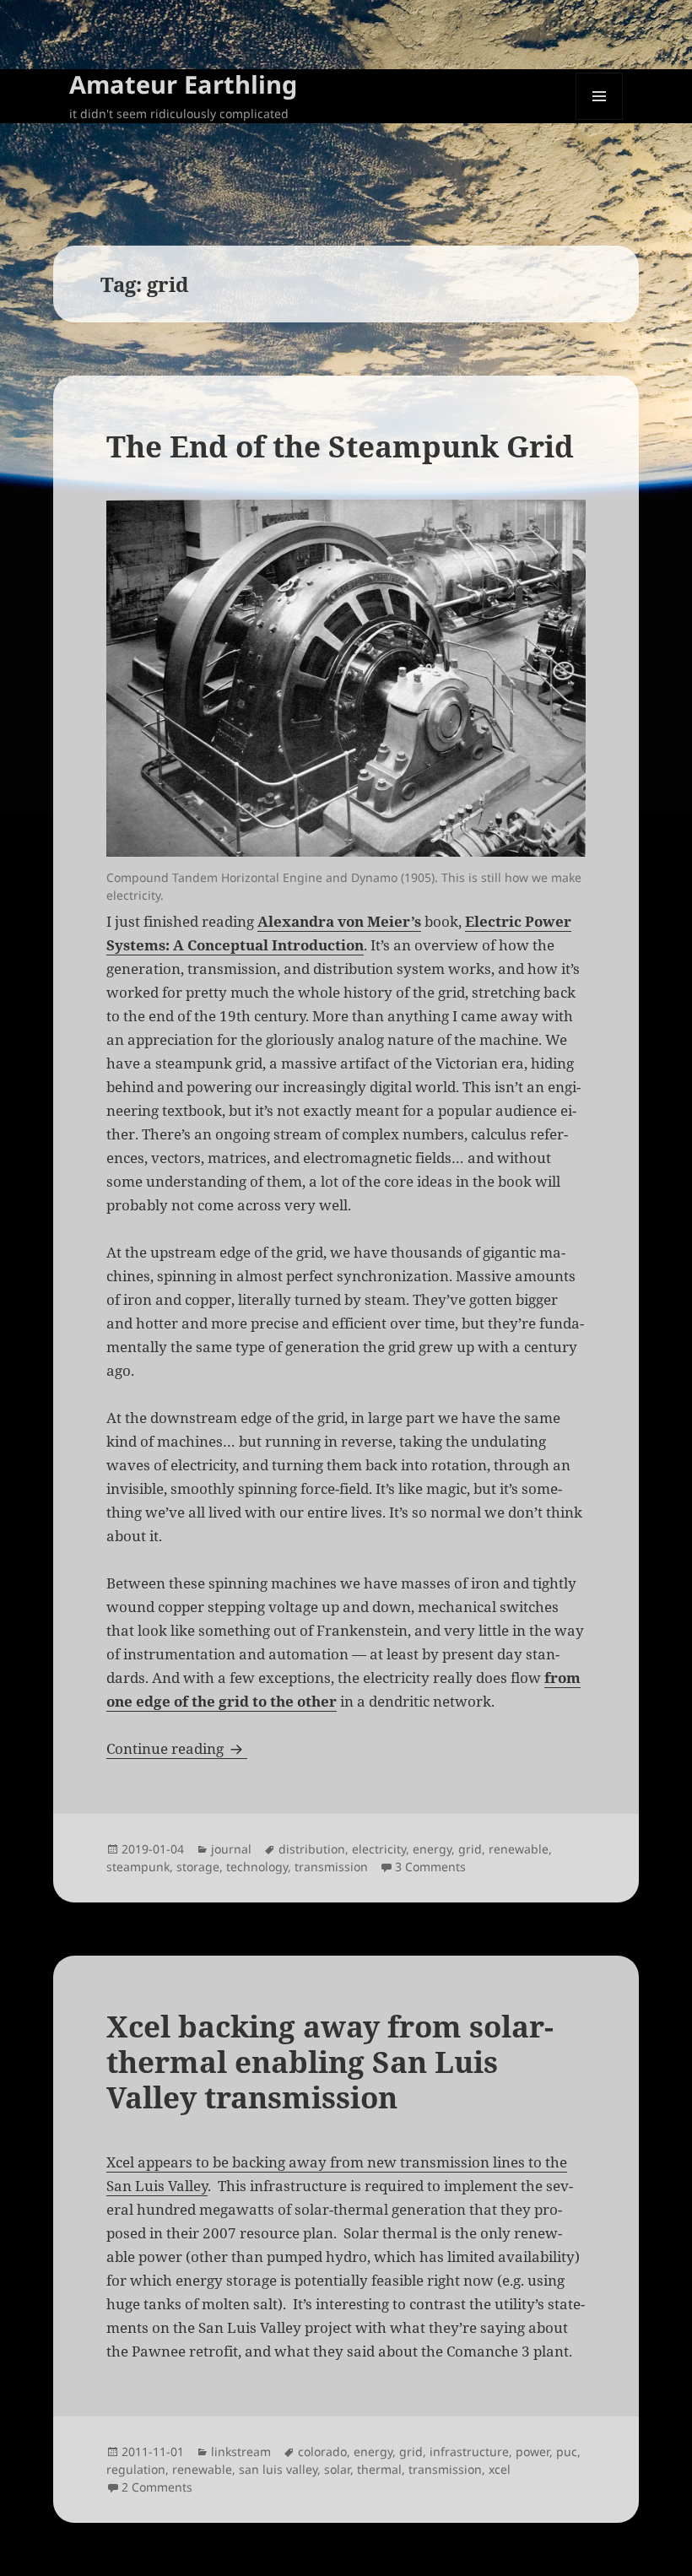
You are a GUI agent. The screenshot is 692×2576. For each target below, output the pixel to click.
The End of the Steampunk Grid (340, 446)
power (533, 2452)
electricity (379, 1849)
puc (567, 2452)
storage (198, 1867)
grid (470, 1849)
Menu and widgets (600, 119)
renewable (519, 1849)
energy (432, 1849)
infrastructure (469, 2452)
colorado (322, 2452)
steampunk (138, 1867)
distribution (312, 1849)
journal (231, 1849)
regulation (136, 2469)
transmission (331, 1867)
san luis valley (278, 2469)
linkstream (241, 2452)
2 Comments (157, 2487)
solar (337, 2469)
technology (257, 1867)
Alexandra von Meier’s (339, 921)
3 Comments (430, 1867)
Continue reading (177, 1748)
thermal (379, 2469)
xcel (500, 2469)
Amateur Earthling (183, 84)
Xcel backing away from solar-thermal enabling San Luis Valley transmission (330, 2062)
